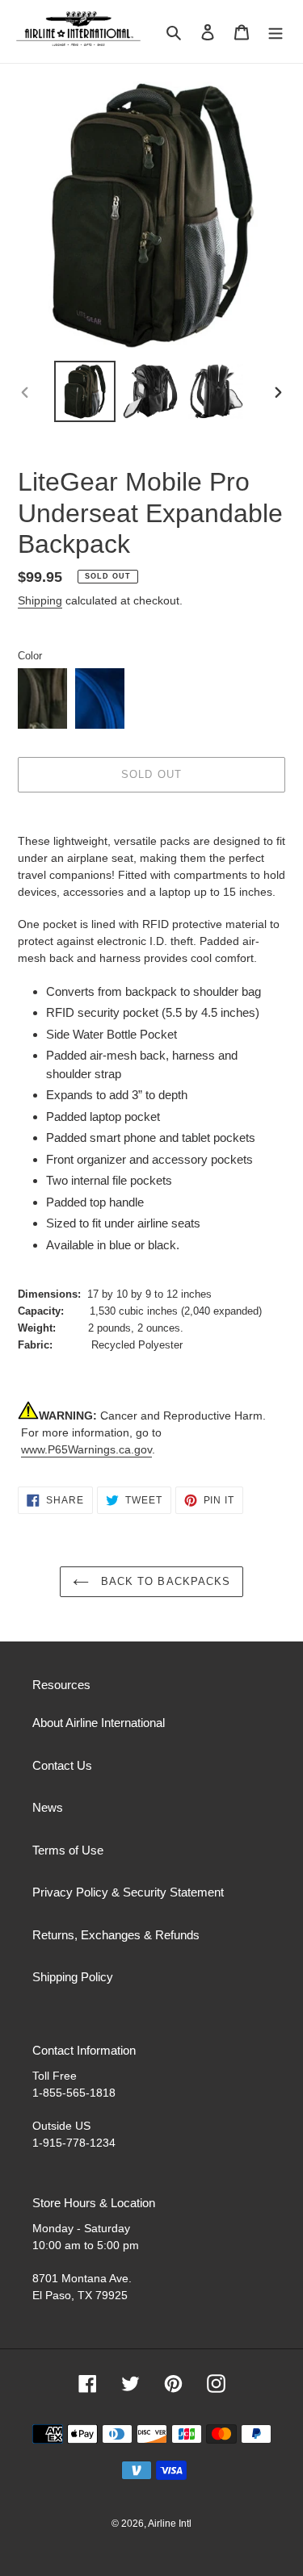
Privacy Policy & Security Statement (128, 1892)
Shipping (40, 600)
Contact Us (62, 1765)
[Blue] (100, 698)
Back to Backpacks (164, 1581)
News (48, 1807)
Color (30, 656)
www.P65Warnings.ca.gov (86, 1449)
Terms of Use (68, 1850)
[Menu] (276, 32)
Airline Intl (170, 2524)
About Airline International (99, 1723)
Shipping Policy (73, 1977)
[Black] (42, 698)
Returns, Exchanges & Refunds (116, 1935)
